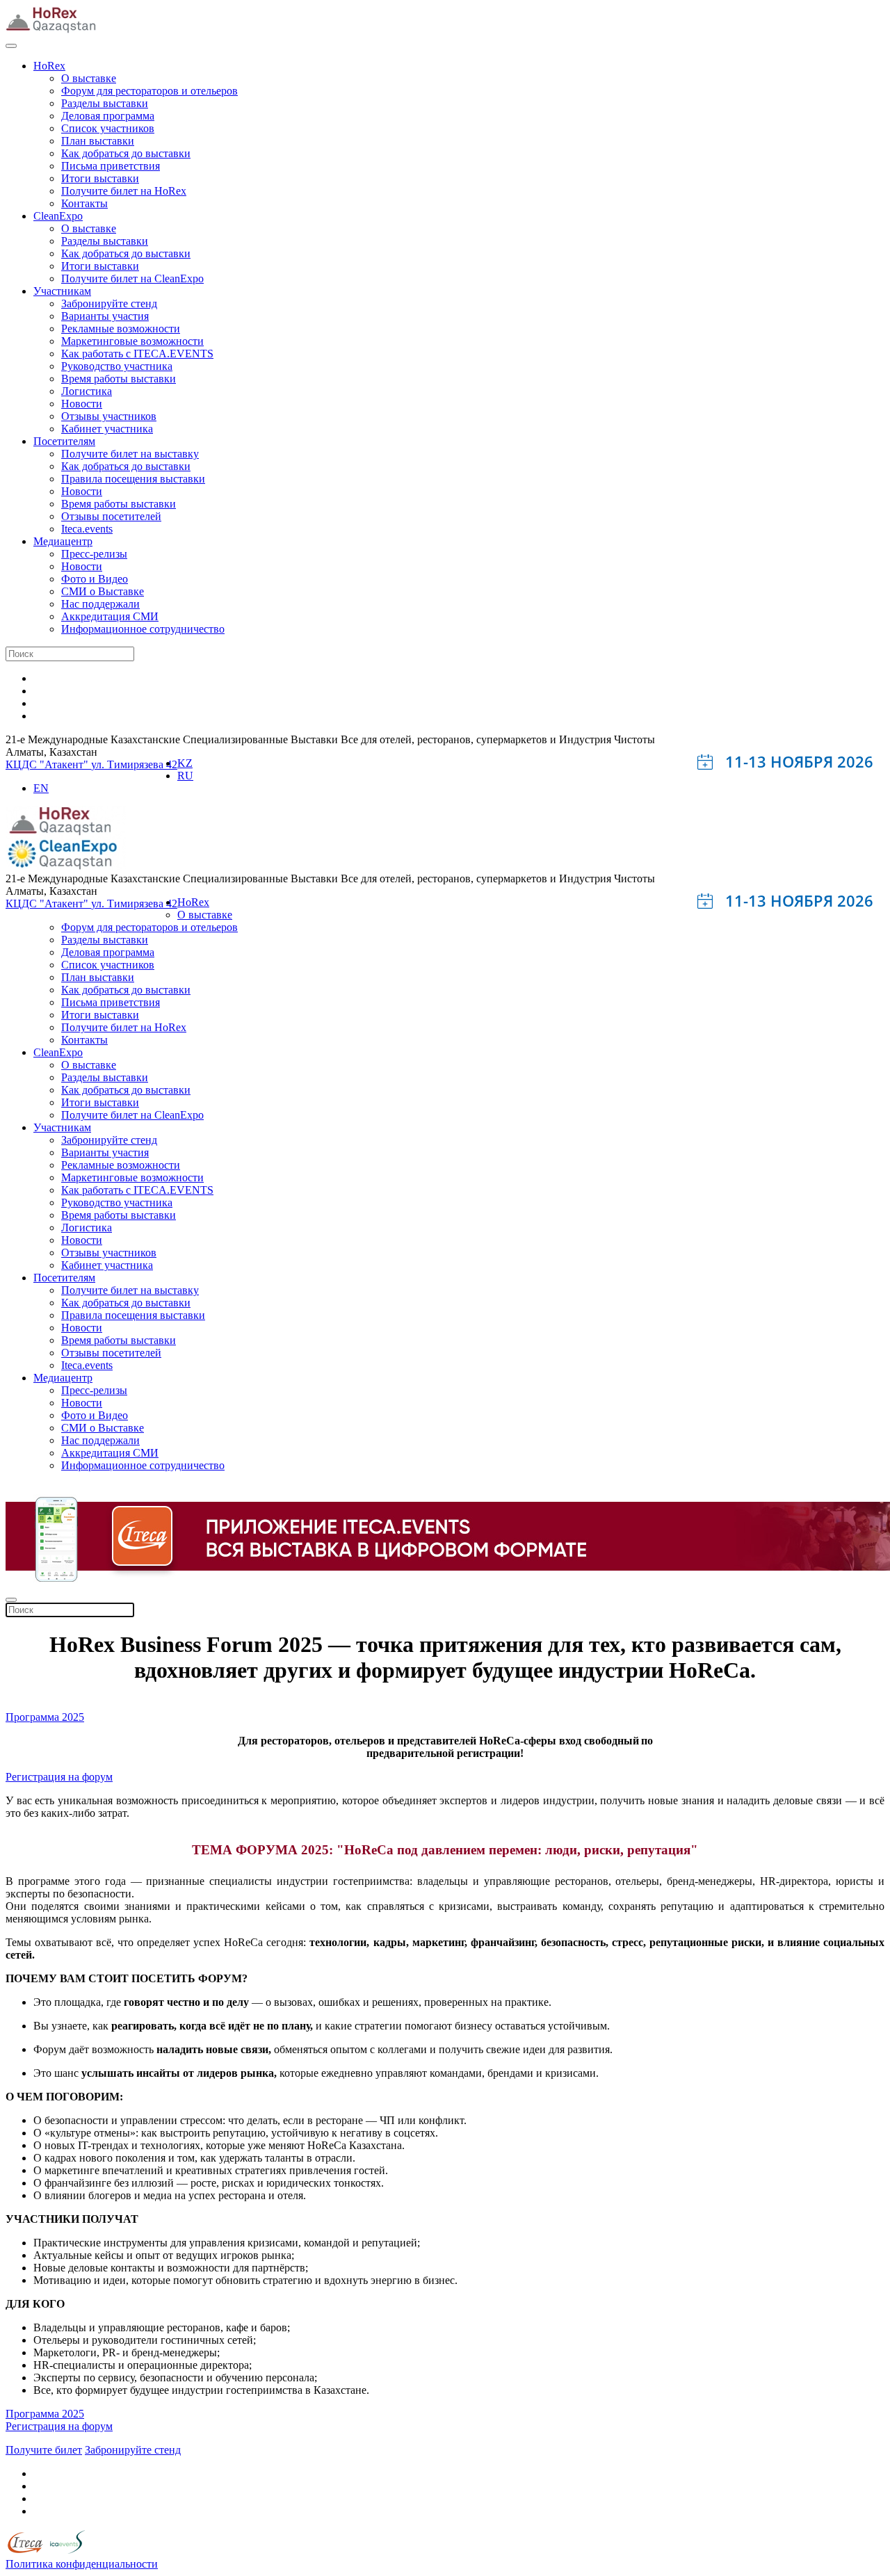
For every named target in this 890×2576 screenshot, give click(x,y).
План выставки (98, 141)
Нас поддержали (100, 604)
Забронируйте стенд (109, 303)
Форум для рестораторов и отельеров (149, 91)
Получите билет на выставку (130, 454)
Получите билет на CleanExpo (132, 278)
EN (41, 788)
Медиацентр (63, 541)
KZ (185, 763)
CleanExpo (58, 216)
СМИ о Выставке (103, 591)
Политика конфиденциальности (82, 2564)
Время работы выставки (119, 379)
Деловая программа (108, 116)
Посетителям (64, 441)
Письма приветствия (111, 166)
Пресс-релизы (94, 554)
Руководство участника (117, 366)
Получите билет (44, 2450)
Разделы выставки (105, 103)
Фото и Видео (95, 579)
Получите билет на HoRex (124, 191)
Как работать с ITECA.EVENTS (137, 354)
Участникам (62, 291)
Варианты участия (105, 316)
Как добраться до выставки (126, 153)
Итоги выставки (100, 178)
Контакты (84, 203)
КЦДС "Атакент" (48, 764)
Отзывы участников (109, 416)
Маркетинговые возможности (132, 341)
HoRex (49, 66)
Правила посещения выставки (133, 479)
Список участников (108, 128)
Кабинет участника (107, 429)
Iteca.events (87, 529)
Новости (82, 404)
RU (185, 776)
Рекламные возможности (121, 329)
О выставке (89, 78)
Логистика (87, 391)
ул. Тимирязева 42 (134, 764)
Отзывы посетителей (111, 516)
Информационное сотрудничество (143, 629)
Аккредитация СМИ (110, 616)
